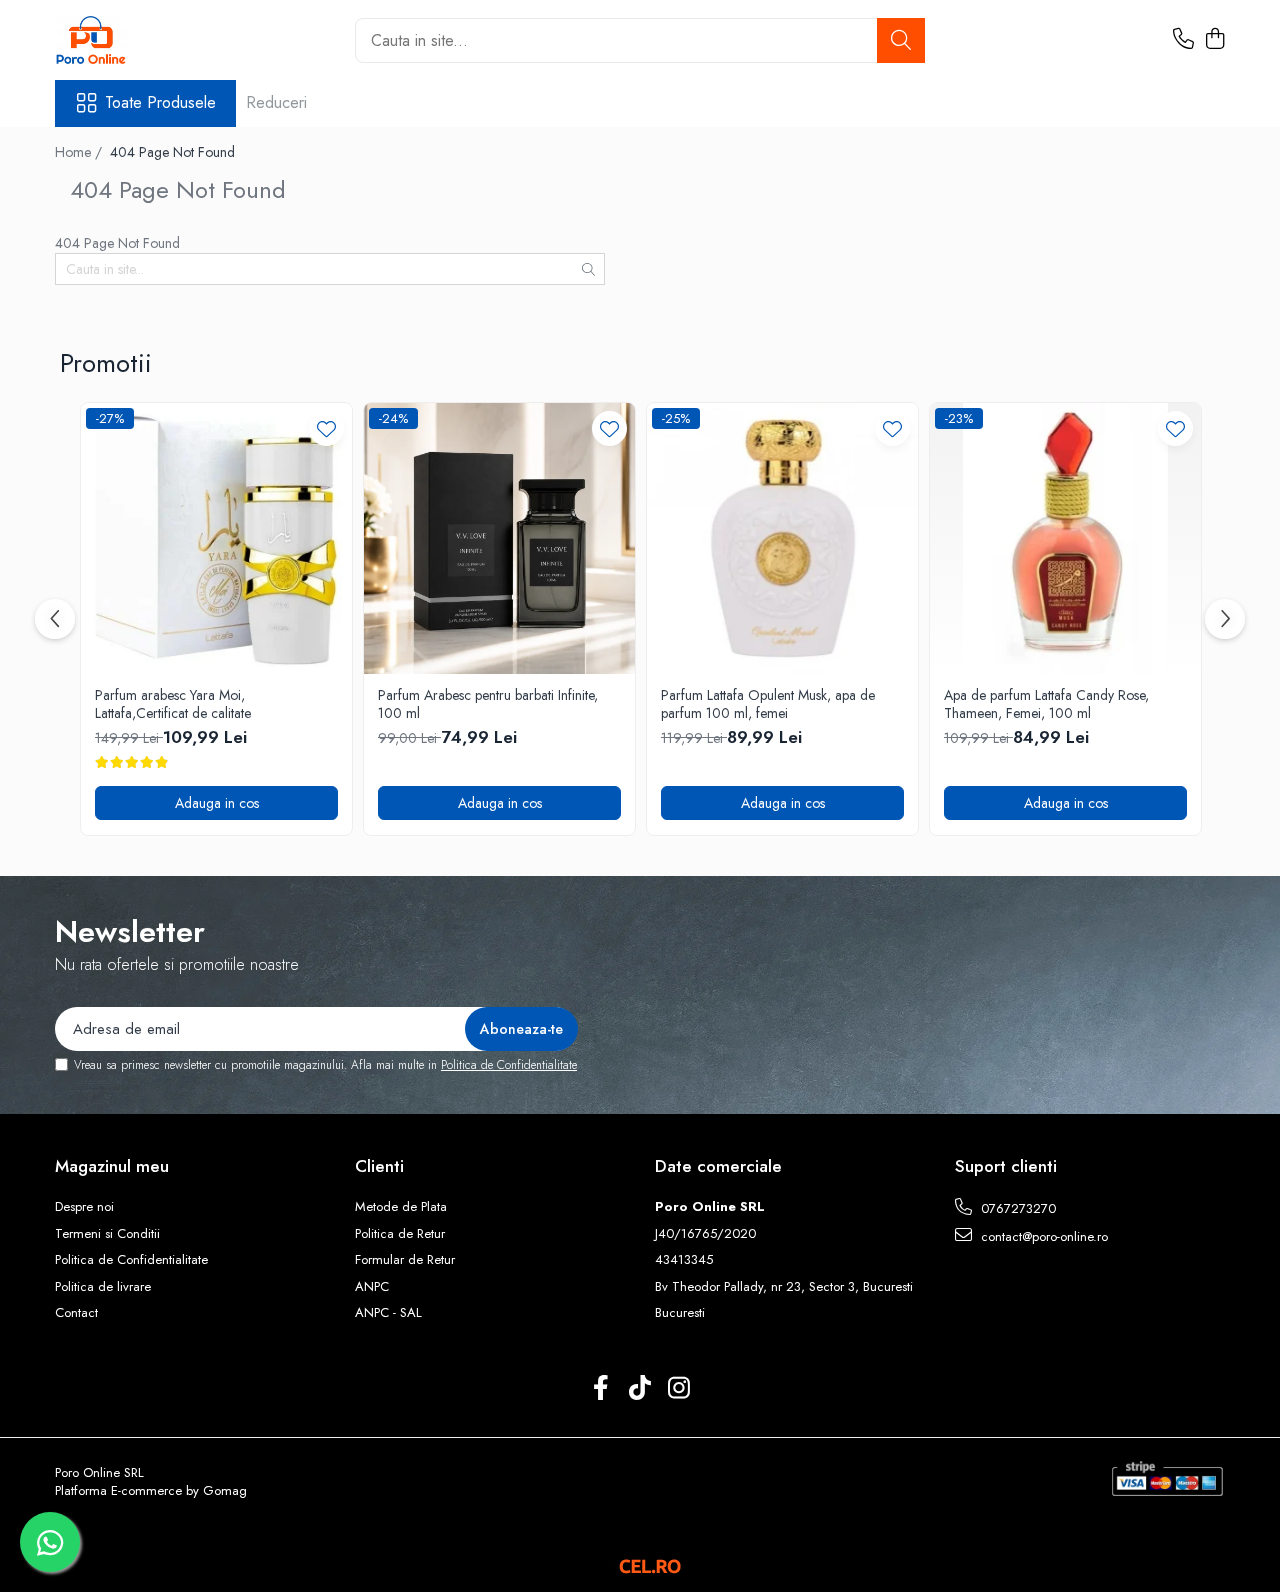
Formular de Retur (405, 1260)
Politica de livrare (103, 1287)
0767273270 (1016, 1208)
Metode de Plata (401, 1207)
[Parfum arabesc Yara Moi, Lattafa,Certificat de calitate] (216, 538)
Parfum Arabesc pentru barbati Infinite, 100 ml (488, 704)
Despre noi (84, 1207)
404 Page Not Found (172, 152)
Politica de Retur (400, 1234)
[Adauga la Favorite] (326, 428)
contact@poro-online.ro (1042, 1236)
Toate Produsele (160, 103)
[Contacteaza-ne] (1183, 40)
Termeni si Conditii (107, 1234)
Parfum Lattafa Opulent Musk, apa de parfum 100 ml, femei (768, 704)
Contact (76, 1313)
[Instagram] (679, 1389)
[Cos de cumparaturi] (1214, 40)
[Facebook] (601, 1389)
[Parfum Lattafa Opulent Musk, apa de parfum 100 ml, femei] (782, 538)
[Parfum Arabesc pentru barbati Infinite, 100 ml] (499, 538)
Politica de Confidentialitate (509, 1065)
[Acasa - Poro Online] (155, 40)
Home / (80, 152)
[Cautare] (901, 40)
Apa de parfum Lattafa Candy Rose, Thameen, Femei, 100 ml (1046, 704)
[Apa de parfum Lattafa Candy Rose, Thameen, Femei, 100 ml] (1065, 538)
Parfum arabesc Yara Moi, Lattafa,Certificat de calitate (173, 704)
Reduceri (276, 102)
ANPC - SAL (388, 1313)
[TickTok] (640, 1389)
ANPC (372, 1287)
